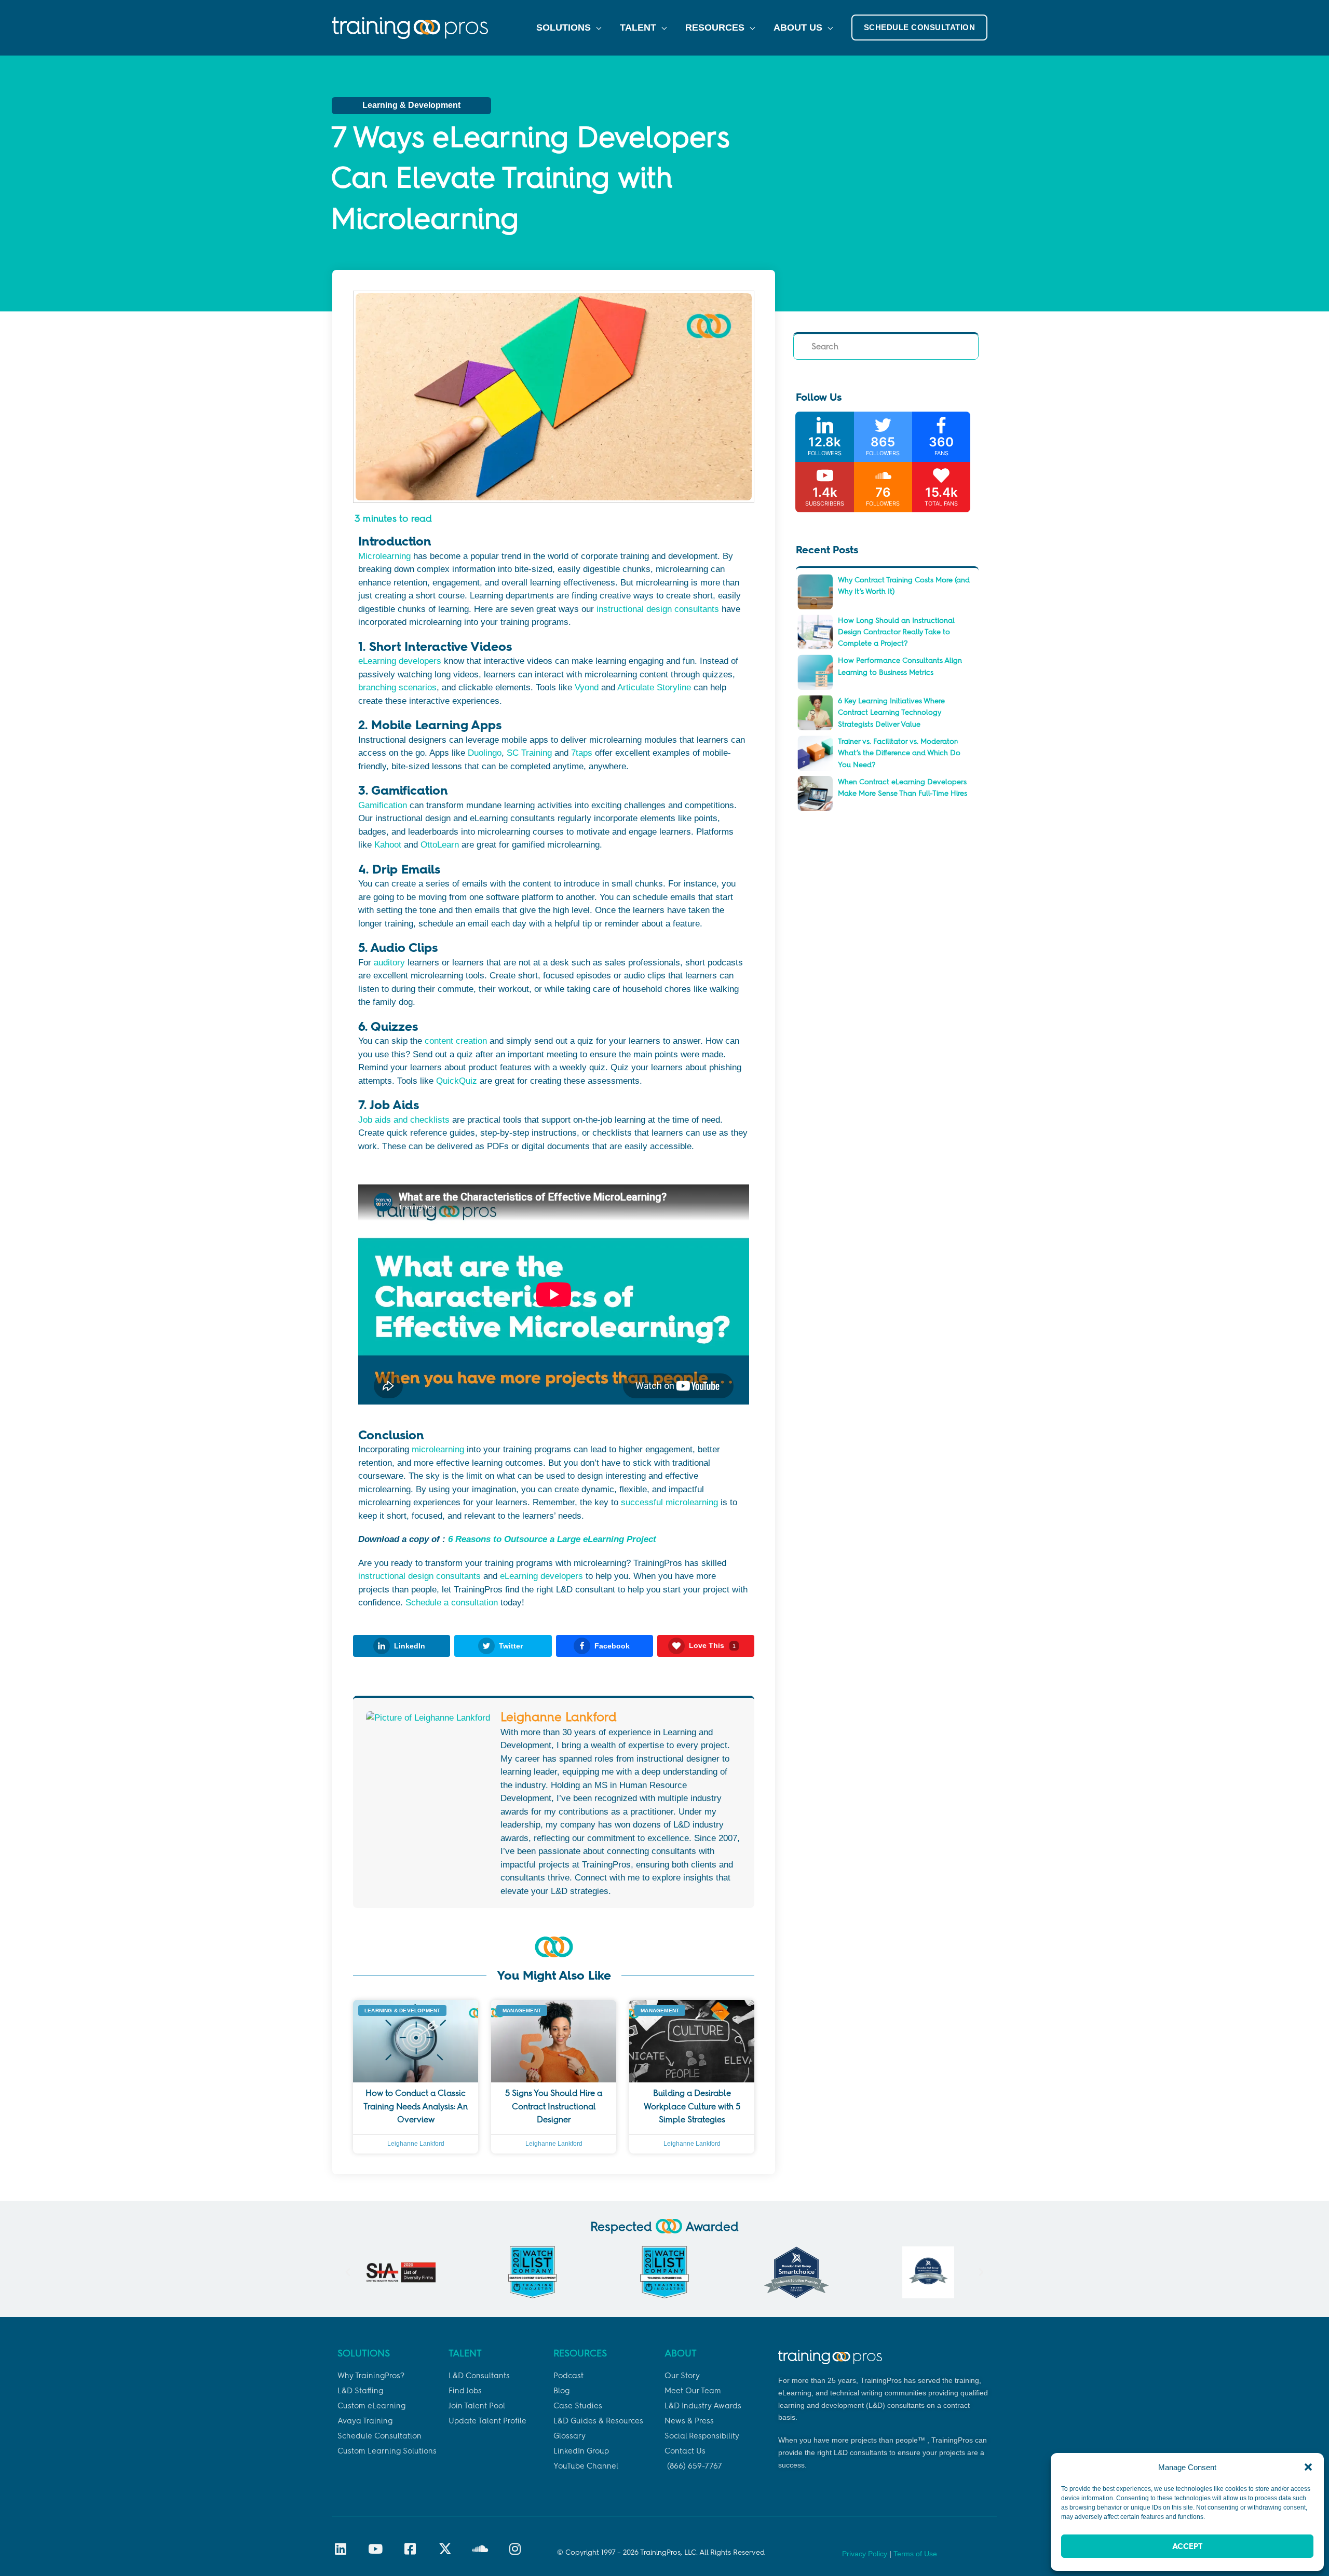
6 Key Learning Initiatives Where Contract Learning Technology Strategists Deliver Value (891, 713)
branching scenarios (397, 687)
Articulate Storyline (654, 687)
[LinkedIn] (824, 437)
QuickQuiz (457, 1081)
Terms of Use (915, 2554)
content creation (456, 1041)
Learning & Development (411, 105)
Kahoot (388, 845)
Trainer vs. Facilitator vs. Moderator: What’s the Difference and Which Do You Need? (899, 753)
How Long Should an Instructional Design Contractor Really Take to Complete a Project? (896, 632)
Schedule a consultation (452, 1603)
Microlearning (384, 556)
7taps (582, 753)
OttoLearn (440, 845)
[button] (1308, 2467)
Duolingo (485, 753)
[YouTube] (824, 487)
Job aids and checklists (404, 1120)
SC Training (529, 753)
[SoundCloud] (883, 487)
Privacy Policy (865, 2554)
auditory (389, 963)
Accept (1187, 2546)
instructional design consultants (658, 609)
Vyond (587, 687)
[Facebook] (941, 437)
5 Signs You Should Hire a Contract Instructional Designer (554, 2106)
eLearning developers (400, 661)
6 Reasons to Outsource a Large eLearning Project (552, 1539)
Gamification (383, 805)
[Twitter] (883, 437)
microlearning (438, 1449)
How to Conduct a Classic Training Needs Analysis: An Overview (416, 2106)
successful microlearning (669, 1502)
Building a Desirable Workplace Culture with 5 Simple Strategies (692, 2106)
